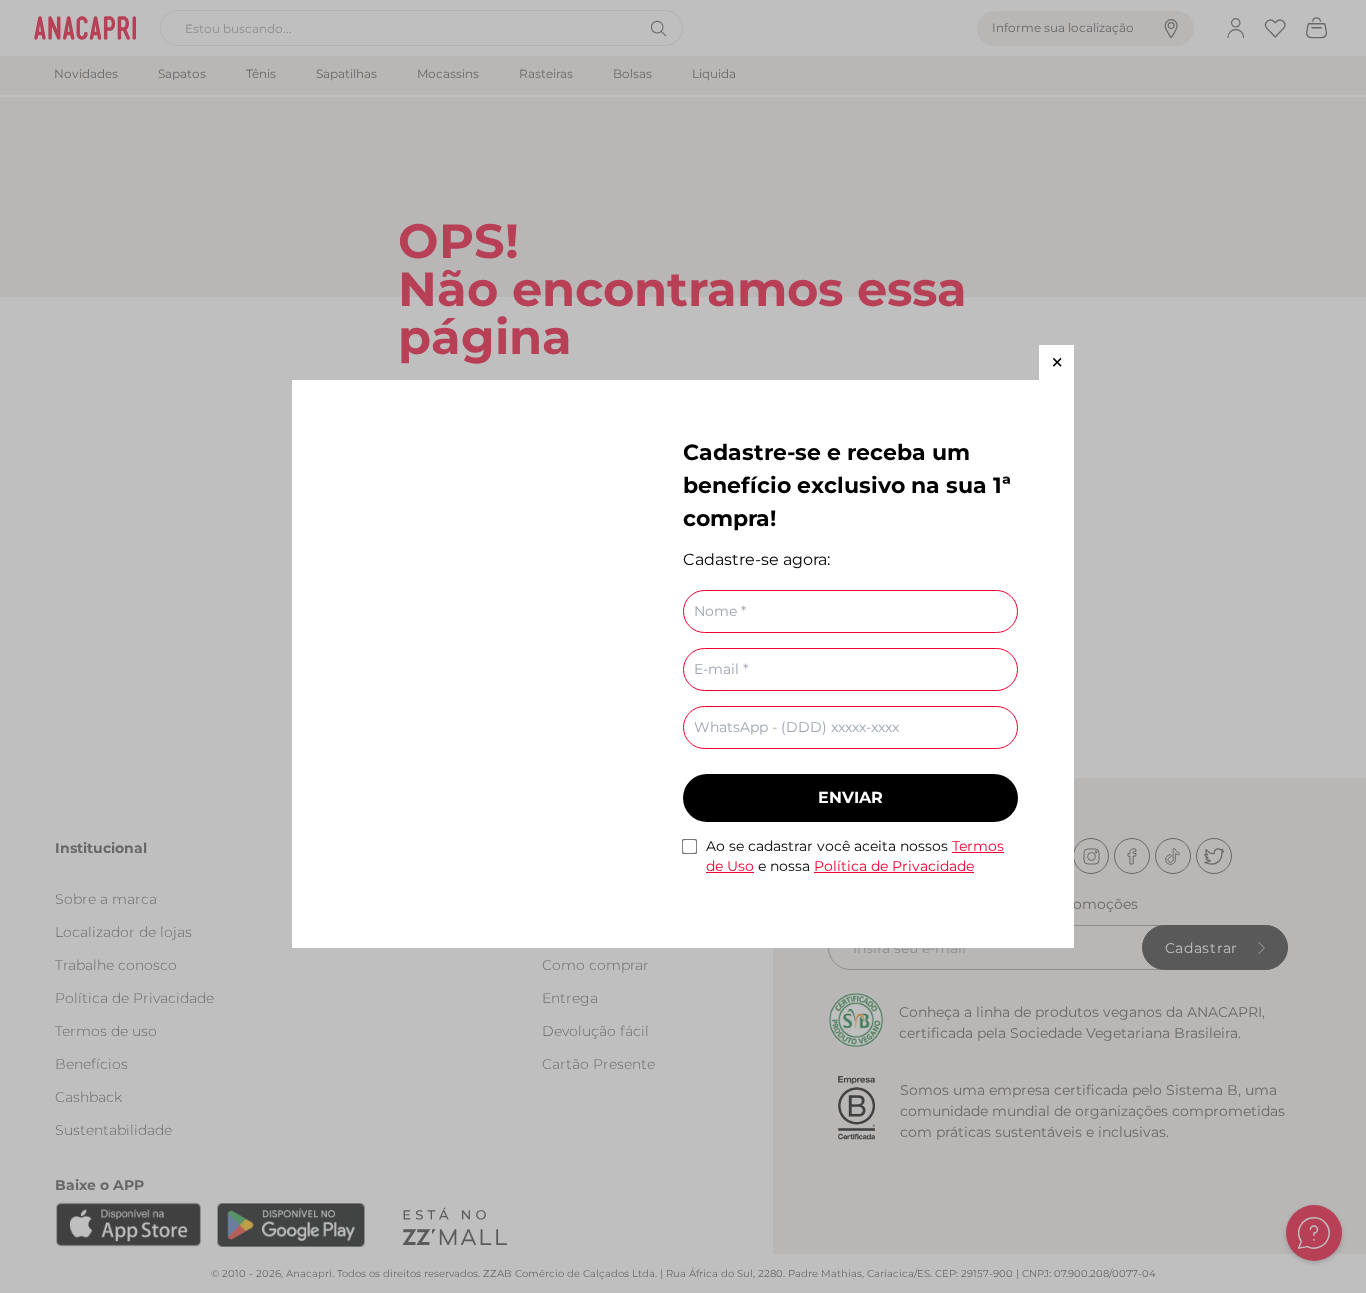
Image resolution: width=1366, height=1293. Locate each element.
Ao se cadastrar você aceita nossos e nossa (855, 856)
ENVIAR (850, 797)
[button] (1056, 362)
